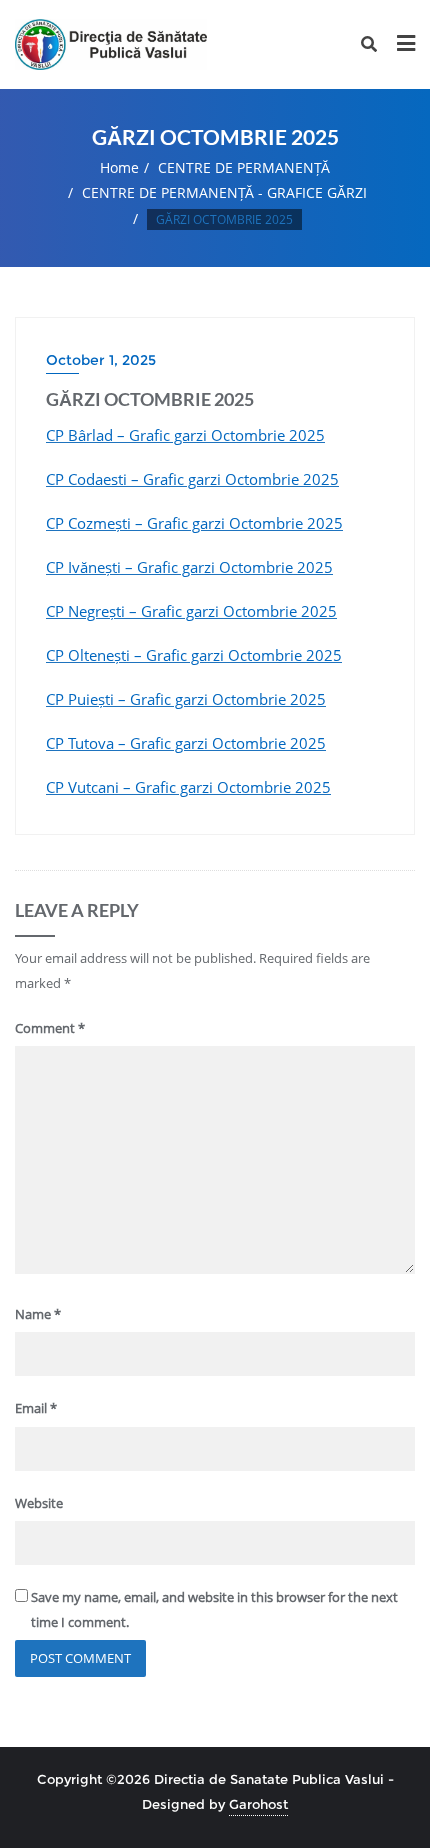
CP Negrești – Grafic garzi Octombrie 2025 (191, 611)
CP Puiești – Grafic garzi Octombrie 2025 (186, 699)
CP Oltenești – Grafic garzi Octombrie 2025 (194, 655)
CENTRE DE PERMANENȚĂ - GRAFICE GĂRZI (224, 192)
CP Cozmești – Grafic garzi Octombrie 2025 (194, 523)
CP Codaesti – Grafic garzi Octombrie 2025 (192, 479)
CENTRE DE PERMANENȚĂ (244, 167)
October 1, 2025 (101, 360)
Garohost (258, 1804)
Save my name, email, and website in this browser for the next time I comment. (214, 1609)
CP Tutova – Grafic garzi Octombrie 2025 (186, 743)
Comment (50, 1028)
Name (38, 1314)
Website (39, 1503)
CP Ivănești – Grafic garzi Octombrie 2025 (189, 567)
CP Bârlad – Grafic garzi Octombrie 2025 (185, 435)
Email (36, 1408)
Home (119, 167)
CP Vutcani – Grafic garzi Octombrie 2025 (188, 787)
